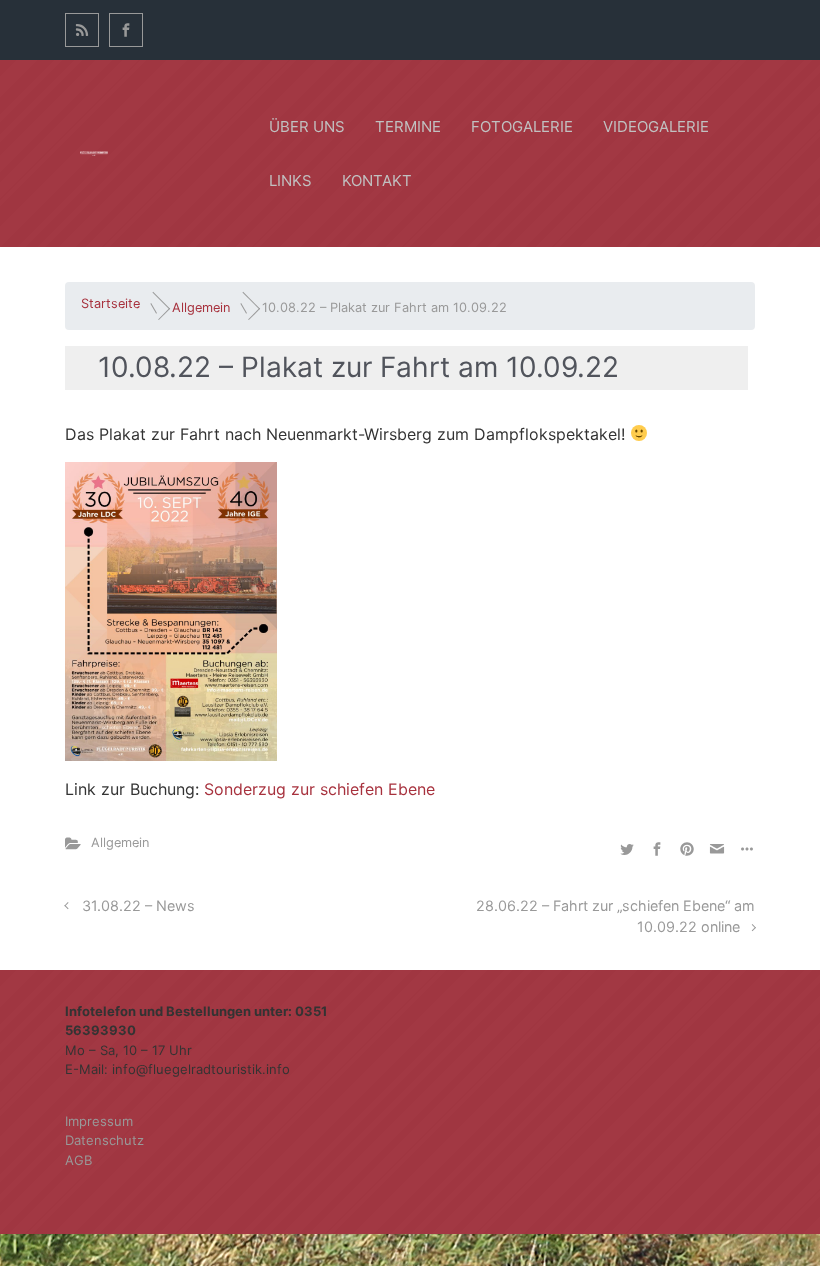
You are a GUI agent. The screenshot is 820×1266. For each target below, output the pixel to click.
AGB (78, 1160)
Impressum (99, 1121)
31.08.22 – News (138, 905)
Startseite (110, 303)
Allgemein (201, 307)
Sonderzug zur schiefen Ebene (319, 789)
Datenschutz (104, 1140)
